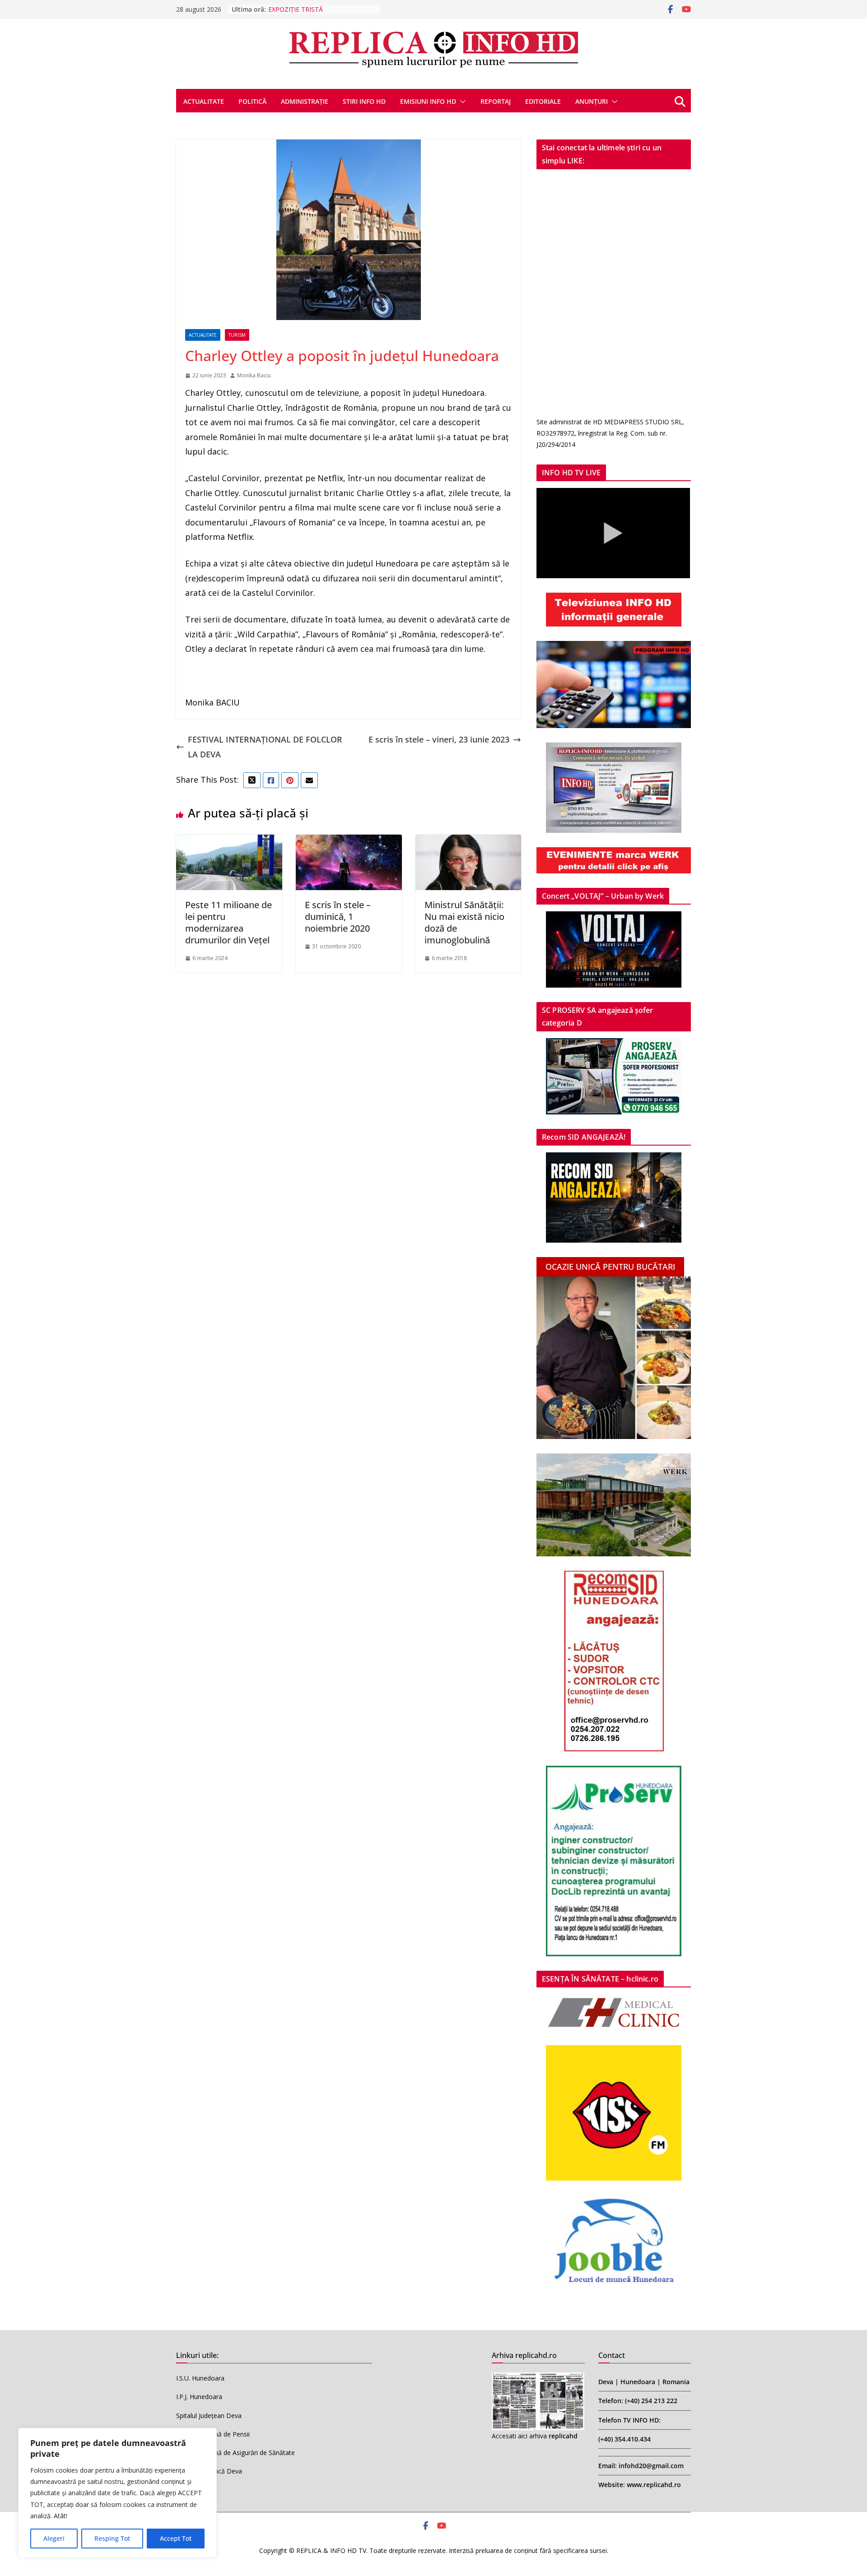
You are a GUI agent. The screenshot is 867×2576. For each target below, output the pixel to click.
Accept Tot (176, 2538)
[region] (117, 2493)
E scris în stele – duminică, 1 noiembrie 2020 (338, 917)
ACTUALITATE (204, 101)
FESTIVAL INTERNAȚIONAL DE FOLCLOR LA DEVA (265, 747)
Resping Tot (112, 2538)
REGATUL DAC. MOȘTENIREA (311, 9)
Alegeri (54, 2538)
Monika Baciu (254, 375)
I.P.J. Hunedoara (199, 2397)
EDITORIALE (543, 101)
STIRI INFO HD (364, 101)
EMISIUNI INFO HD (428, 101)
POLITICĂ (252, 101)
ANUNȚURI (592, 101)
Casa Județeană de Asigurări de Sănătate (235, 2453)
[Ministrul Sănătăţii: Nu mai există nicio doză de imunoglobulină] (468, 842)
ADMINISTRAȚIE (305, 101)
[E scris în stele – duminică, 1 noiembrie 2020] (349, 842)
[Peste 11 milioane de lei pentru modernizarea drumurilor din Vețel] (229, 842)
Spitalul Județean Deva (209, 2416)
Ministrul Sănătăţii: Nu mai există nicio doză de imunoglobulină (464, 922)
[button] (461, 102)
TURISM (237, 335)
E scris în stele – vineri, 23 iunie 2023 (439, 739)
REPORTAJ (496, 101)
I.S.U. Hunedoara (200, 2378)
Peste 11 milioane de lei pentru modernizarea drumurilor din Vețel (228, 922)
